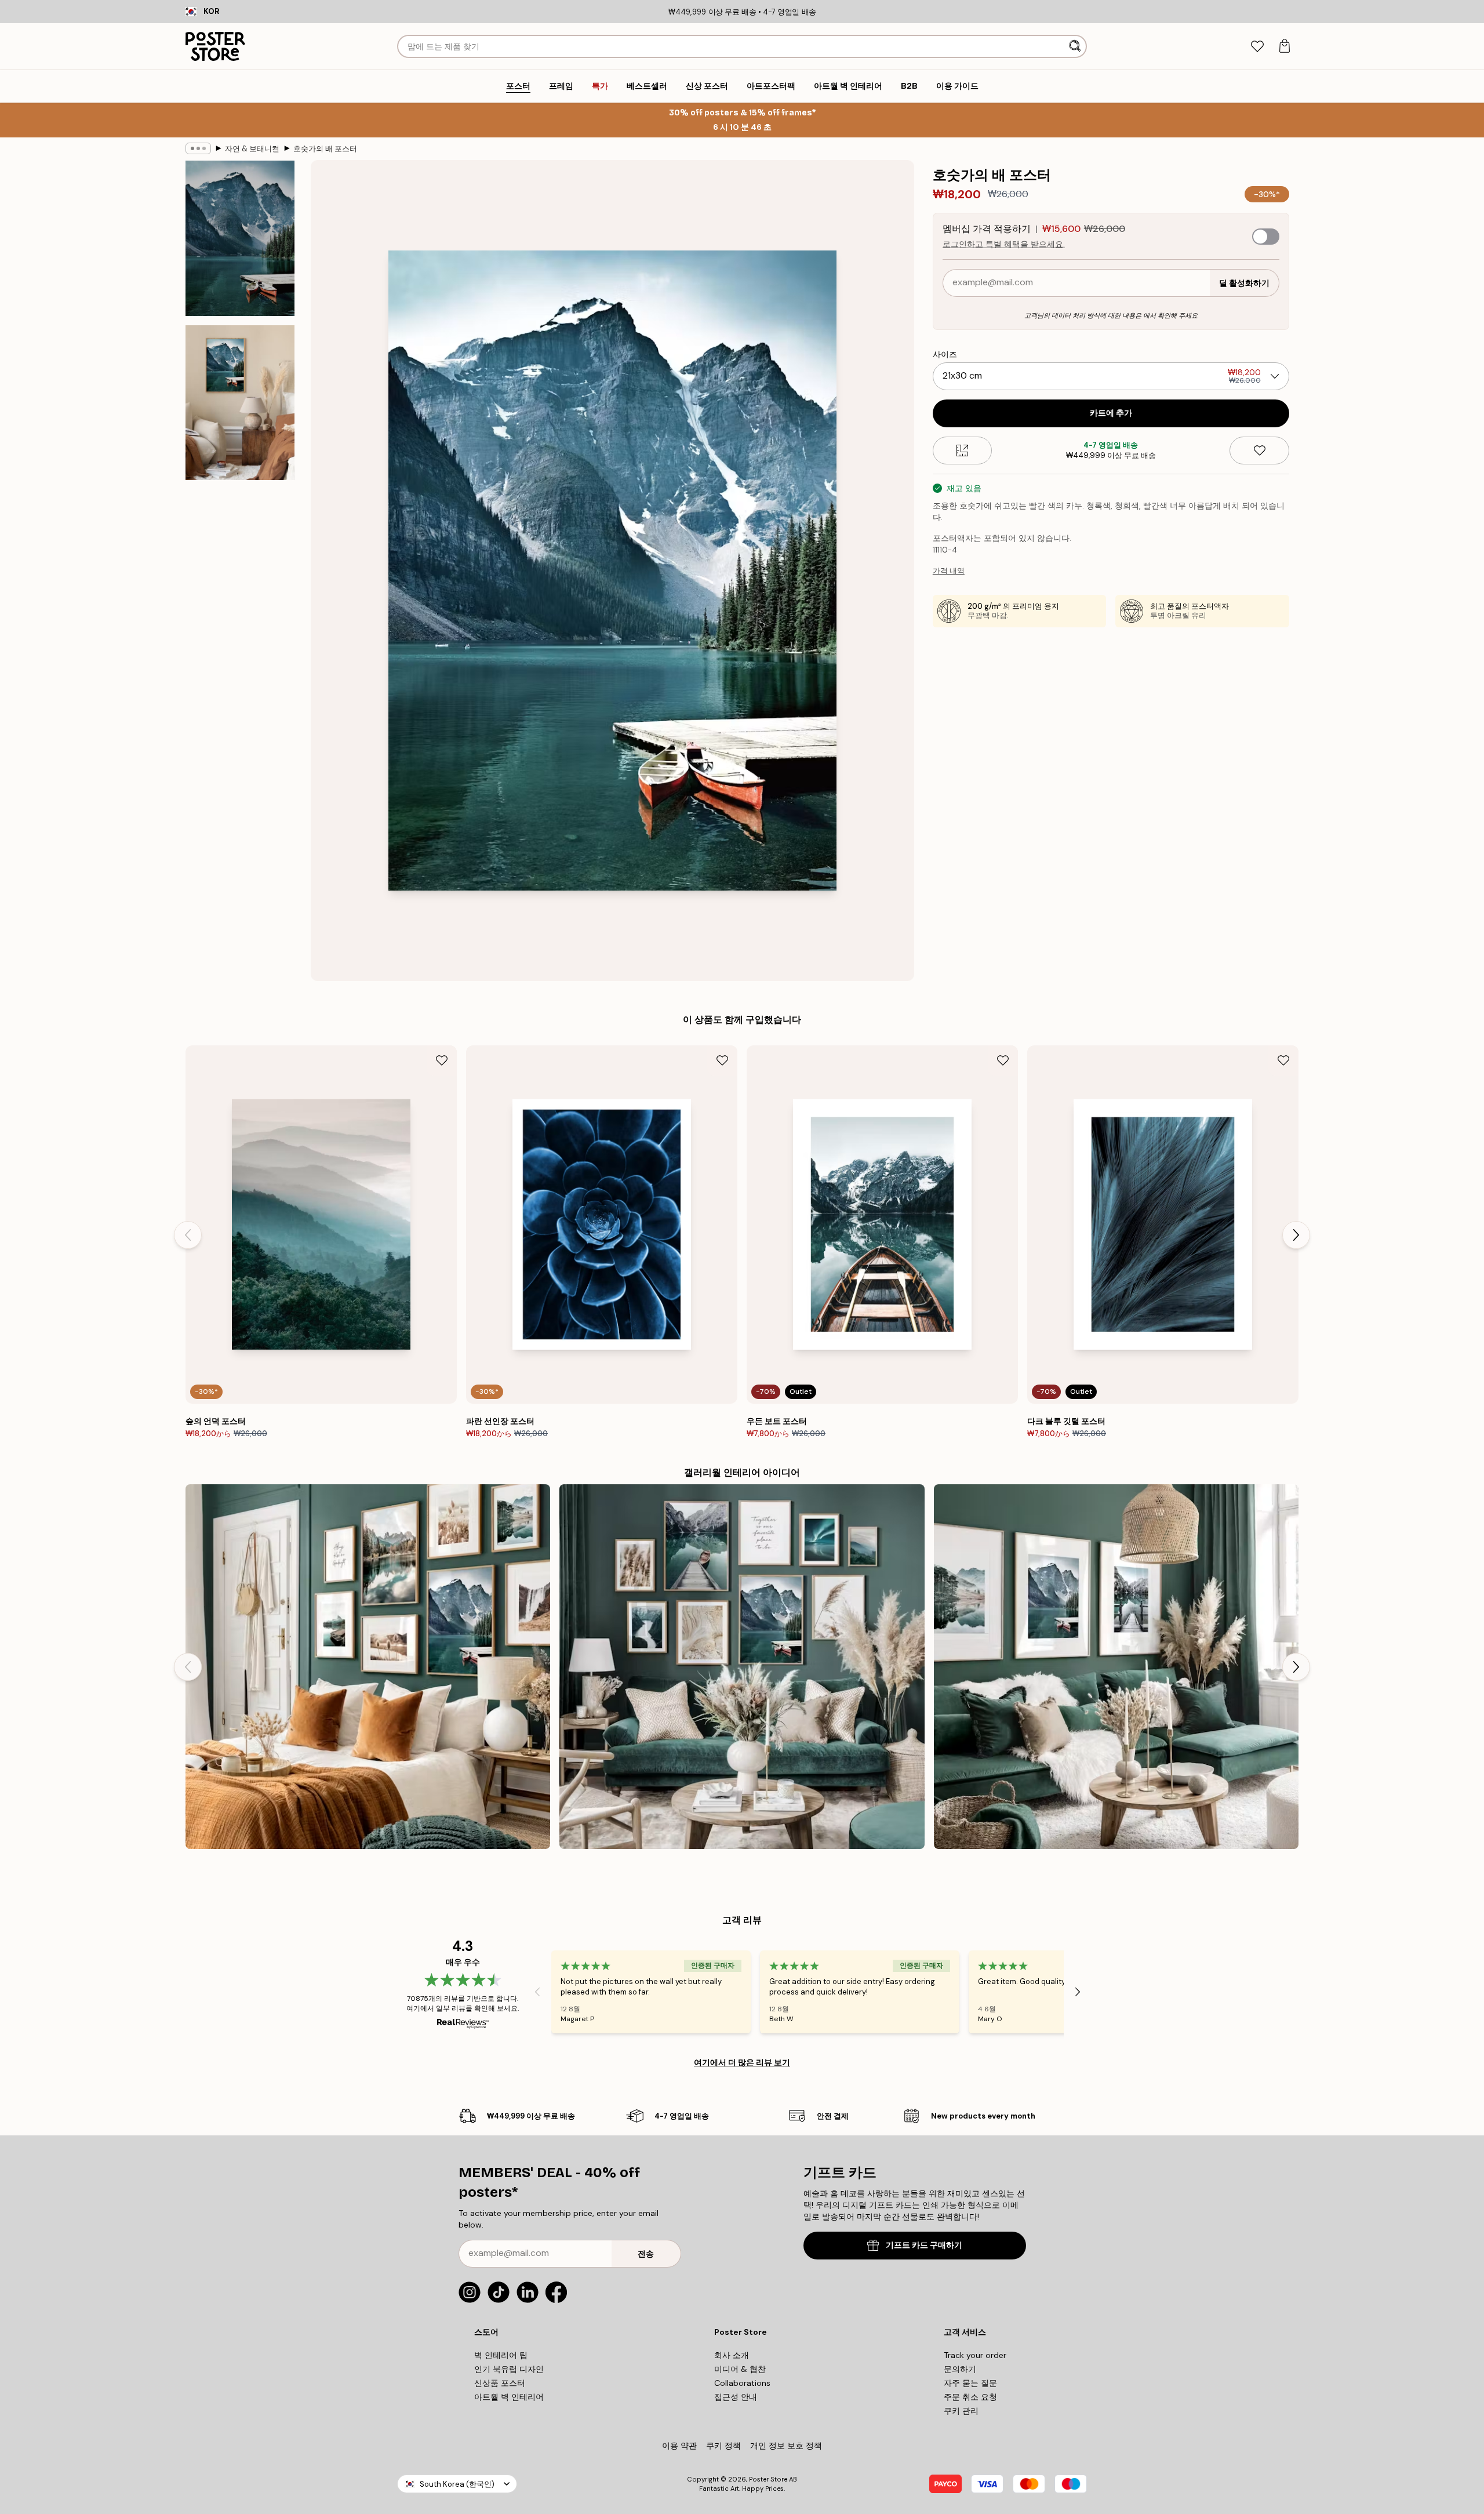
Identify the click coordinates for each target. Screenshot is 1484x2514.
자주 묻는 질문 (970, 2383)
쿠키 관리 (961, 2411)
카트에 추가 (1111, 413)
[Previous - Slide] (188, 1235)
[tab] (1257, 47)
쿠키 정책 (723, 2446)
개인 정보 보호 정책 (786, 2446)
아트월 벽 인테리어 (509, 2397)
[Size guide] (963, 451)
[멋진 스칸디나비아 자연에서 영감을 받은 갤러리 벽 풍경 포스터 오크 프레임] (742, 1667)
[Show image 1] (240, 239)
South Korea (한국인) (457, 2484)
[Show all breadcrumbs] (198, 148)
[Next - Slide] (1296, 1235)
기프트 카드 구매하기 (924, 2245)
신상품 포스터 (500, 2383)
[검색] (1076, 46)
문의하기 (960, 2369)
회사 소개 (732, 2355)
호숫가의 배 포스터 (325, 149)
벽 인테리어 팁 (501, 2355)
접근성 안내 (736, 2397)
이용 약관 (679, 2446)
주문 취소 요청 (970, 2397)
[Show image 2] (240, 402)
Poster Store (768, 2479)
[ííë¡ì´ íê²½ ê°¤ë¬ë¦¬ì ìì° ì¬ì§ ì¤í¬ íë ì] (368, 1667)
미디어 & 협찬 (740, 2369)
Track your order (975, 2355)
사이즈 (945, 354)
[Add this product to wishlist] (1259, 451)
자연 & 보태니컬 (252, 149)
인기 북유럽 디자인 (509, 2369)
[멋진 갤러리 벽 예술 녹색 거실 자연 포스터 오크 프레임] (1116, 1667)
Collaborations (742, 2383)
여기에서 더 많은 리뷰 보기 (742, 2062)
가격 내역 (949, 571)
